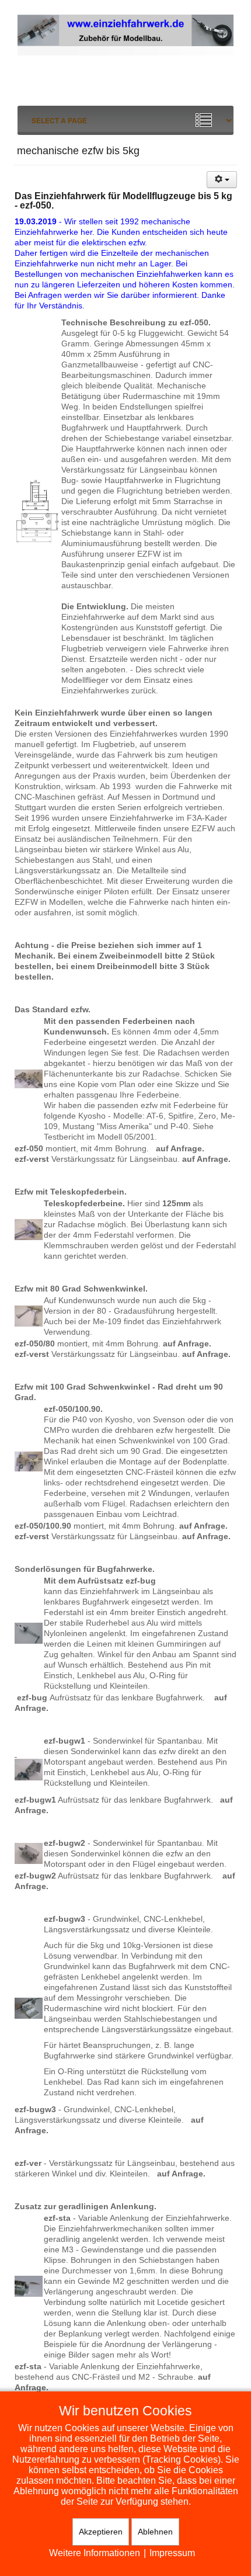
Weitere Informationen (95, 2553)
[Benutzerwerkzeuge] (222, 180)
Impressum (172, 2553)
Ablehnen (155, 2532)
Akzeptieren (101, 2532)
